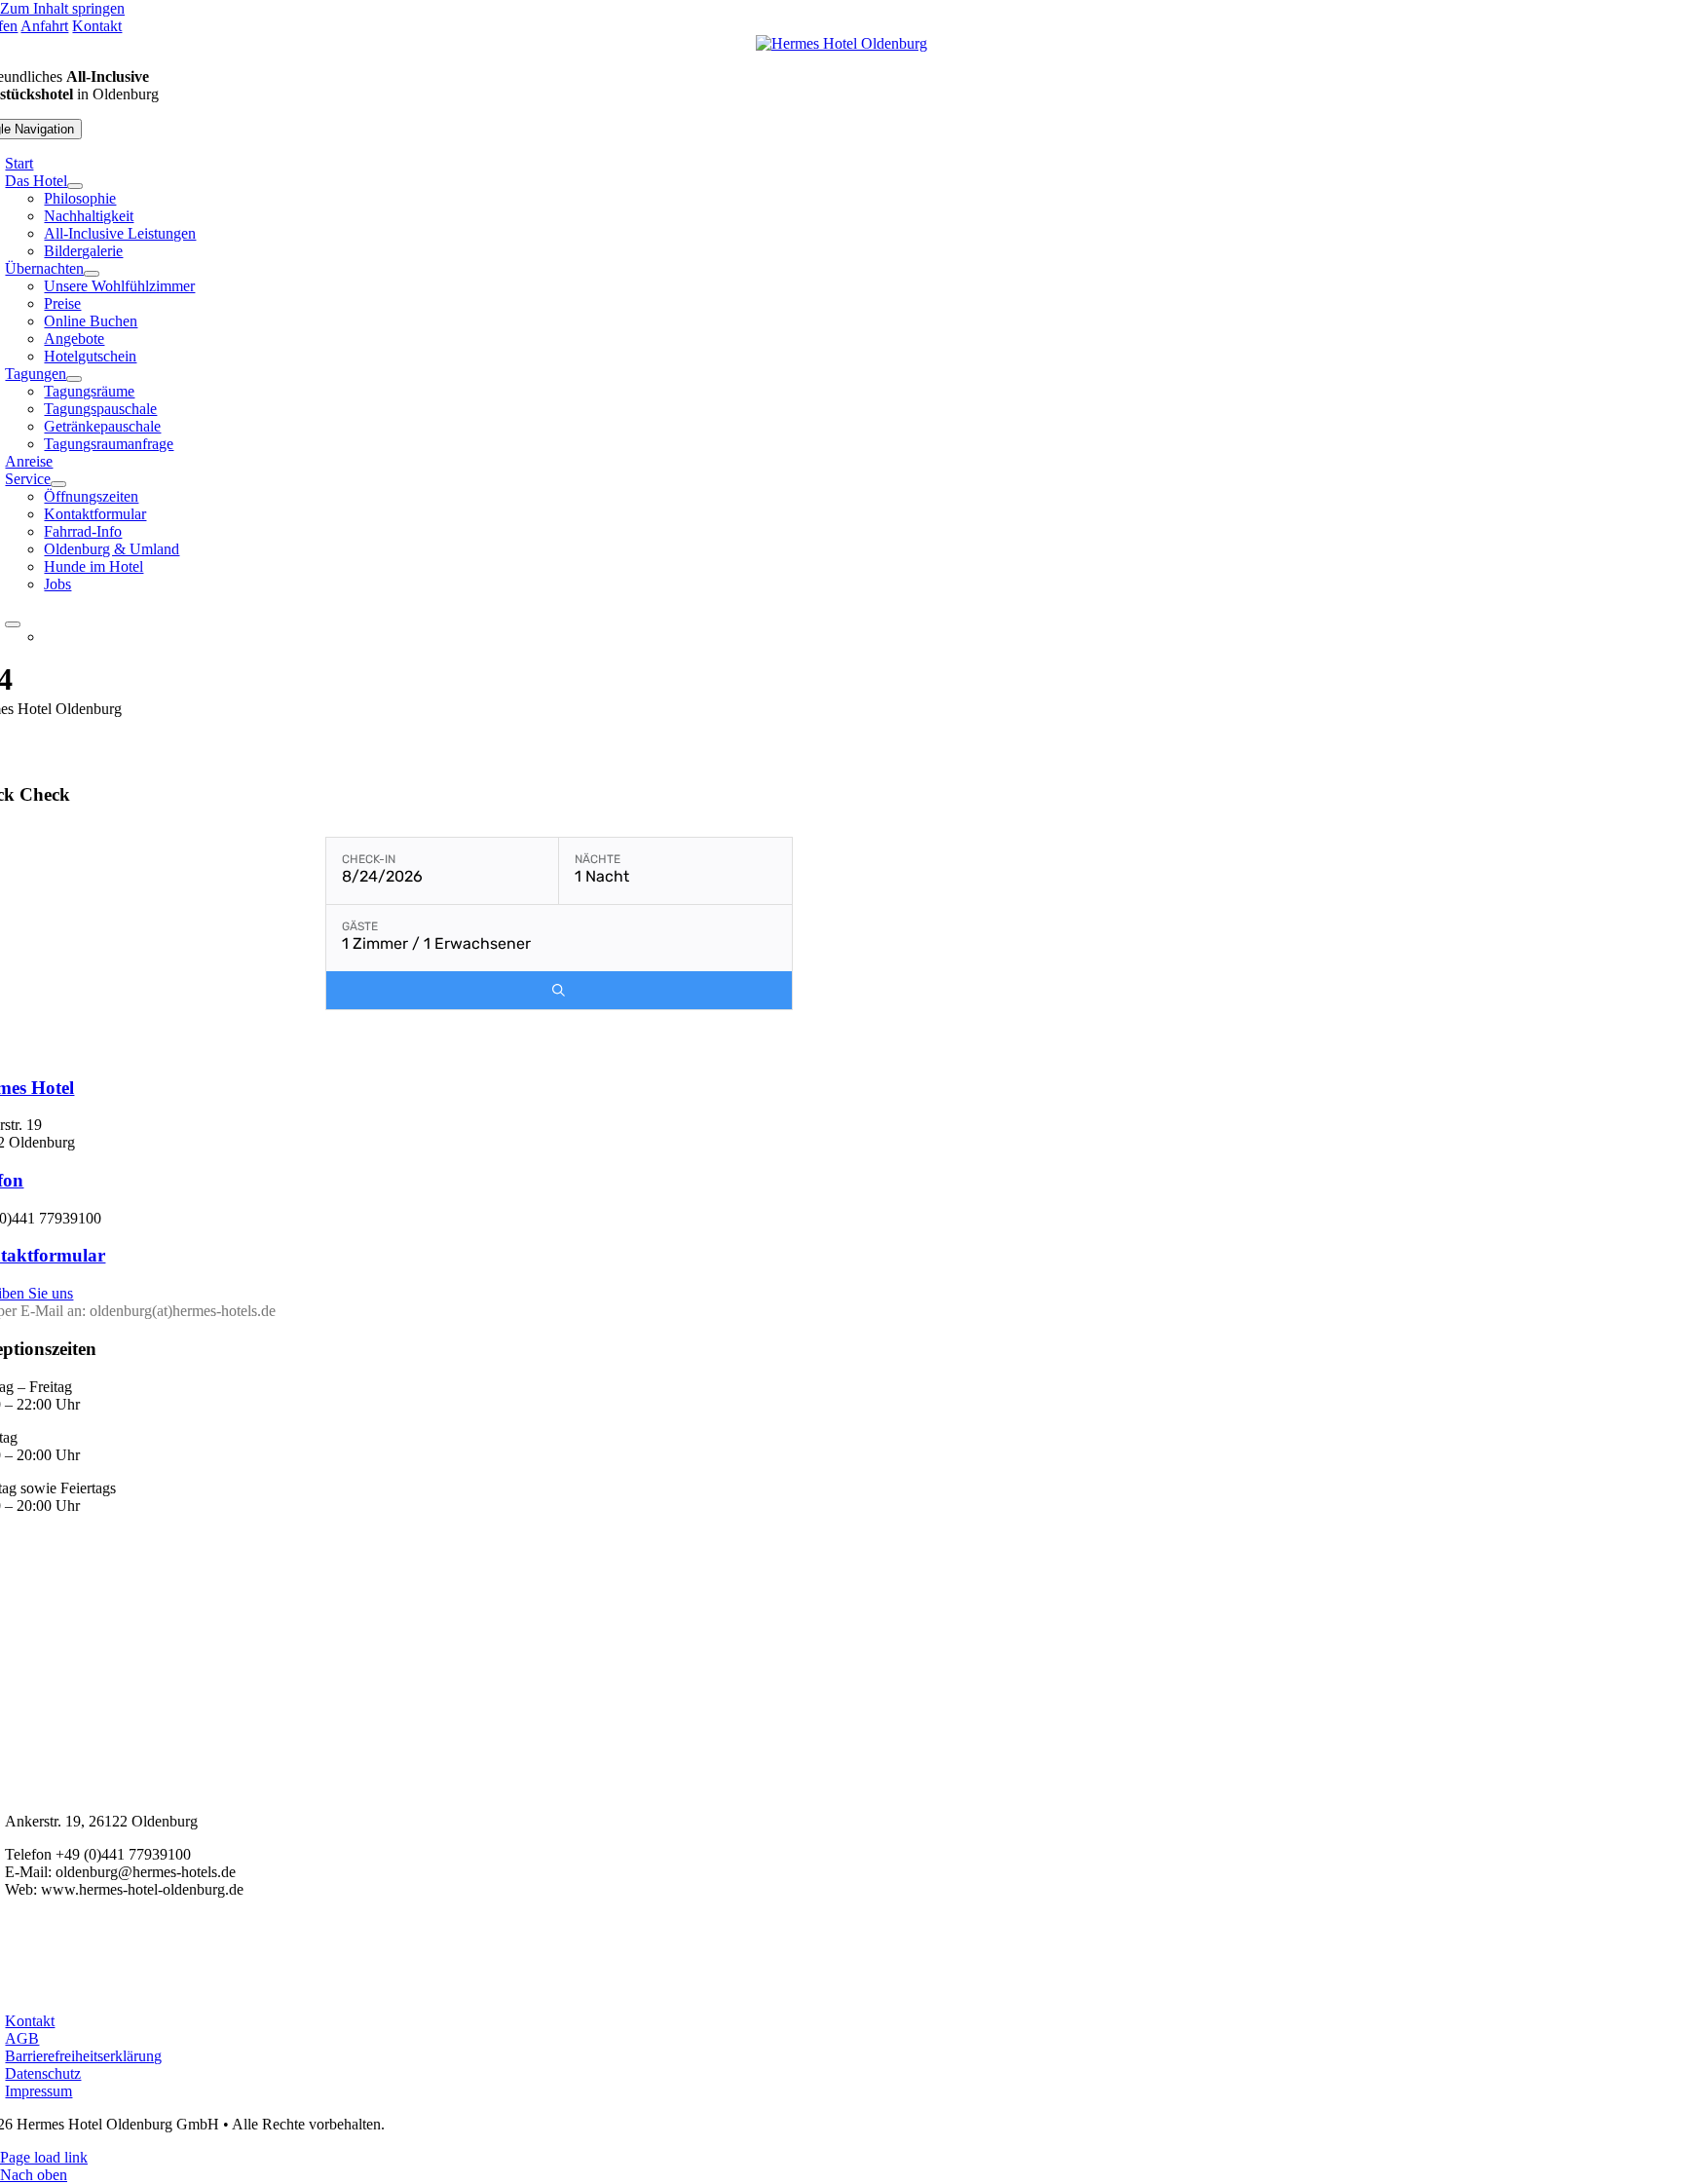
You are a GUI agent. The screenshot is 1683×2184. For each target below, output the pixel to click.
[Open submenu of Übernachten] (92, 274)
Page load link (44, 2157)
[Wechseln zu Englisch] (598, 637)
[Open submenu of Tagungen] (74, 379)
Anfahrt (44, 26)
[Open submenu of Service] (58, 484)
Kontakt (97, 26)
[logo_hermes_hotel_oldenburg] (841, 43)
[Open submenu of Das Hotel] (75, 186)
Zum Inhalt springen (62, 8)
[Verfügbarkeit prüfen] (559, 990)
